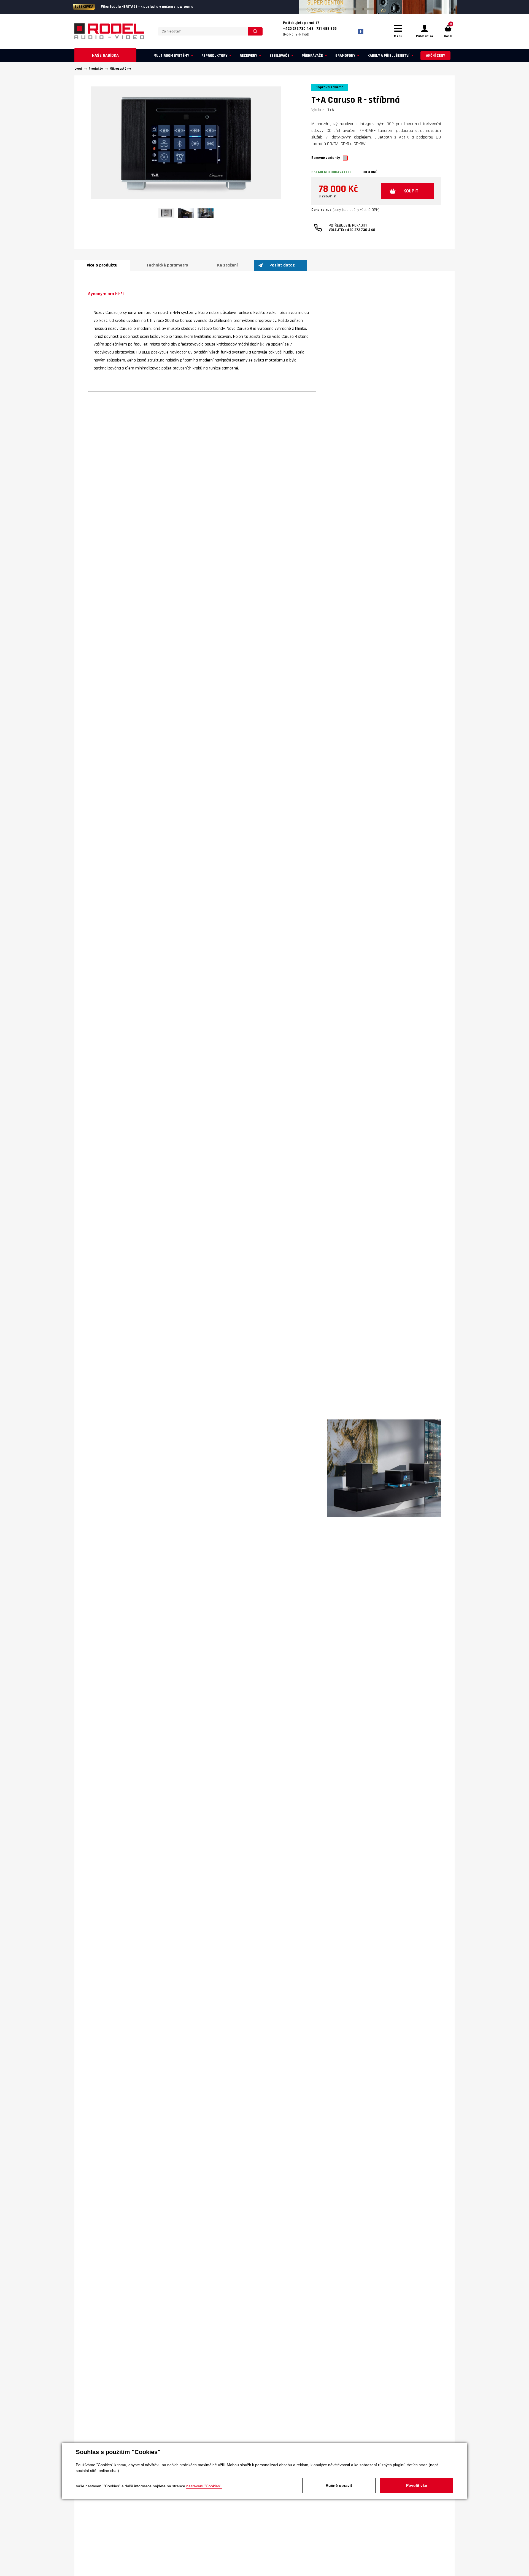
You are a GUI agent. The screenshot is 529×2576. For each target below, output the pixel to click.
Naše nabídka (105, 55)
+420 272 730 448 (360, 230)
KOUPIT (411, 191)
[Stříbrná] (345, 158)
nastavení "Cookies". (204, 2486)
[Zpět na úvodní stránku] (109, 31)
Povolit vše (417, 2485)
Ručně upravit (339, 2485)
